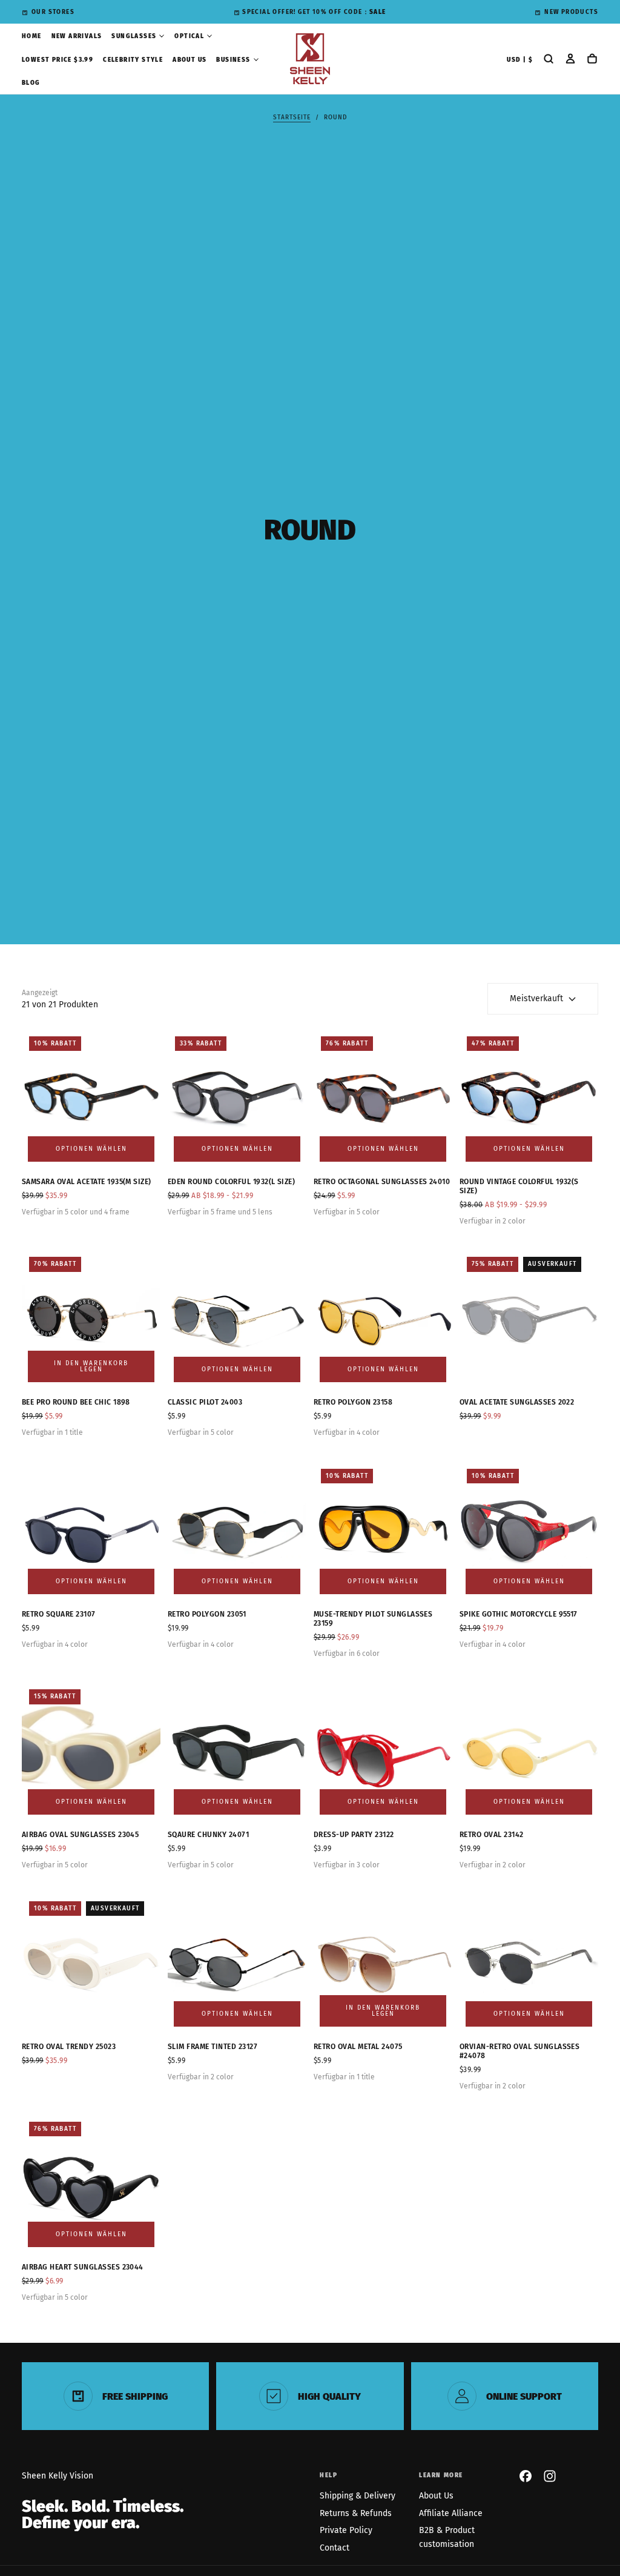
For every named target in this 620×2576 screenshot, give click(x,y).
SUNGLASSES (134, 36)
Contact (335, 2548)
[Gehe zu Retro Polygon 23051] (237, 1531)
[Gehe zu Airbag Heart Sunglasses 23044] (91, 2184)
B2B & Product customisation (447, 2537)
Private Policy (346, 2530)
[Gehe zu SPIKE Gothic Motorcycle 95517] (529, 1531)
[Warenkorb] (592, 60)
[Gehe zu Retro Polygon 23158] (383, 1319)
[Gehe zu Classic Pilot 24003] (237, 1319)
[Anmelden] (570, 60)
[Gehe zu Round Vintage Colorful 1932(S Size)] (529, 1098)
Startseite (292, 118)
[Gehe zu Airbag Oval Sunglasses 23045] (91, 1751)
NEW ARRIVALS (77, 36)
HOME (32, 36)
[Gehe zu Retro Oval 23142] (529, 1751)
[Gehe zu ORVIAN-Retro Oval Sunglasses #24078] (529, 1963)
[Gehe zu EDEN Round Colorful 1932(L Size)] (237, 1098)
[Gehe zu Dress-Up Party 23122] (383, 1751)
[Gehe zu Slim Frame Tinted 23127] (237, 1963)
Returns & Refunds (356, 2513)
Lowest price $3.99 (58, 60)
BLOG (31, 83)
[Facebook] (526, 2476)
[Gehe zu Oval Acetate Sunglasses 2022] (529, 1319)
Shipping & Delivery (358, 2496)
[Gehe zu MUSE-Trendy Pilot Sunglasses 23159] (383, 1531)
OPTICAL (189, 36)
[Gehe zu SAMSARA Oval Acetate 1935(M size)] (91, 1098)
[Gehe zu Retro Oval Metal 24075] (383, 1963)
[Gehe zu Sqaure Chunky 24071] (237, 1751)
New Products (571, 12)
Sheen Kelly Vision (58, 2476)
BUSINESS (233, 60)
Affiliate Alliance (451, 2513)
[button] (520, 60)
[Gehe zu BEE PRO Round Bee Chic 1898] (91, 1319)
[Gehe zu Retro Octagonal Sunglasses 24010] (383, 1098)
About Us (436, 2496)
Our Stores (53, 12)
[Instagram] (550, 2476)
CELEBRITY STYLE (133, 60)
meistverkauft (536, 998)
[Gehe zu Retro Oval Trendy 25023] (91, 1963)
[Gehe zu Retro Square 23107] (91, 1531)
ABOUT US (190, 60)
